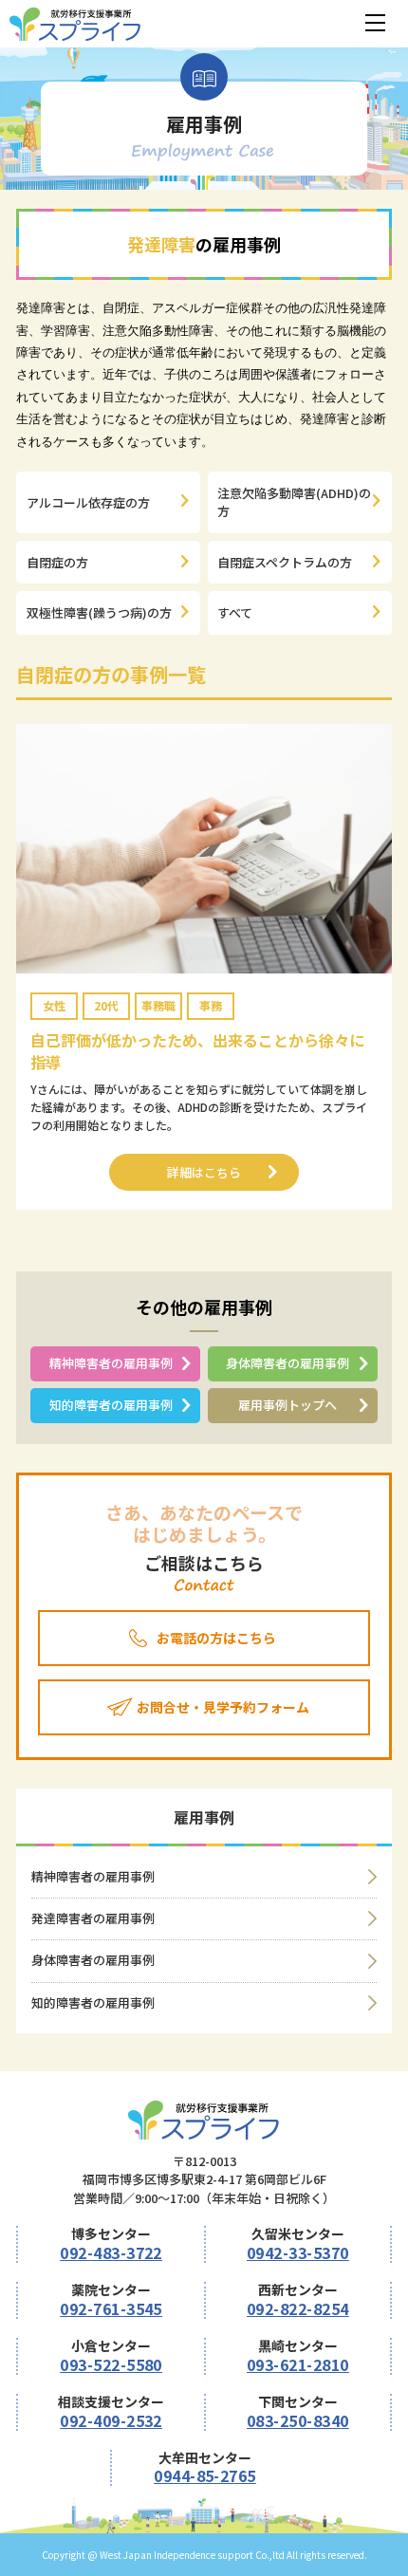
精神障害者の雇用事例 (111, 1363)
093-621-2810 (298, 2364)
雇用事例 (204, 1817)
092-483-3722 (111, 2252)
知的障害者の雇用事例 (111, 1405)
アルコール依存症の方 (88, 502)
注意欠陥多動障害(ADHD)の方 (294, 502)
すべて (235, 612)
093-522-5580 (111, 2364)
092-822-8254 (298, 2308)
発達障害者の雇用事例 (93, 1918)
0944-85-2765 (205, 2475)
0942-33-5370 (298, 2252)
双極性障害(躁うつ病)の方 (99, 612)
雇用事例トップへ (287, 1405)
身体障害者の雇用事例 (287, 1363)
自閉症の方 (57, 562)
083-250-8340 (298, 2420)
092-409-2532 (111, 2420)
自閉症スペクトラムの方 (285, 562)
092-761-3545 (111, 2308)
